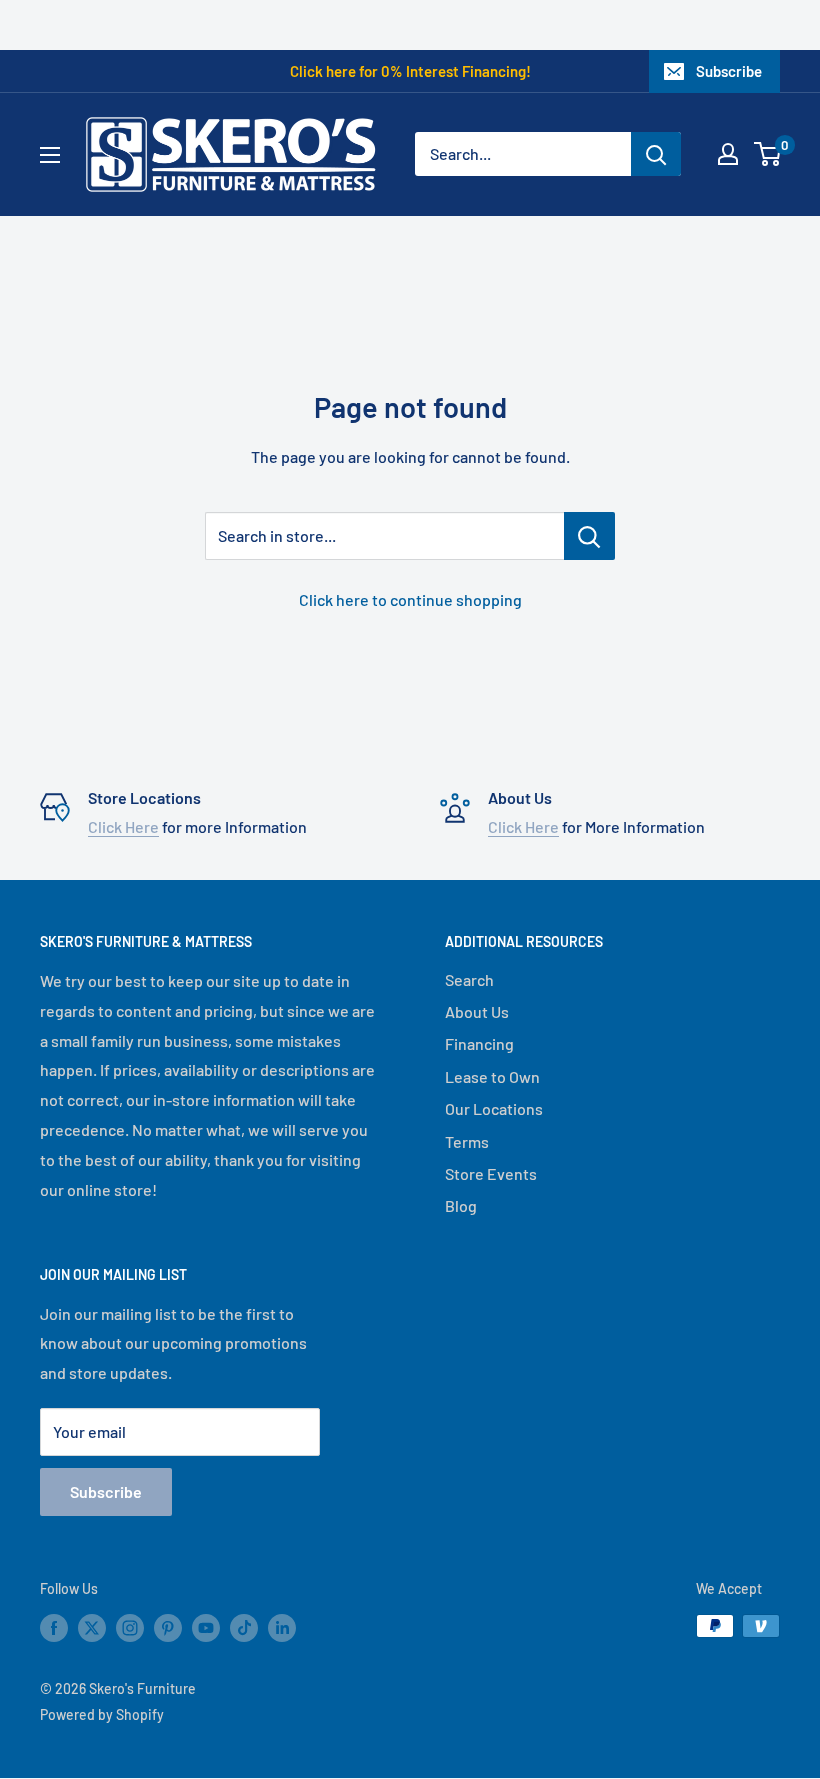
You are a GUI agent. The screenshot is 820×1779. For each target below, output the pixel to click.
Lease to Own (492, 1076)
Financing (479, 1043)
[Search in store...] (589, 536)
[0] (768, 154)
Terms (467, 1141)
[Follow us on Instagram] (130, 1628)
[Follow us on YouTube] (206, 1628)
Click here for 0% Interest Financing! (410, 71)
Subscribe (729, 71)
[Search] (656, 154)
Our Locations (494, 1108)
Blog (461, 1205)
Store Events (491, 1173)
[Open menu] (50, 155)
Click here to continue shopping (410, 599)
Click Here (123, 826)
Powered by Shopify (102, 1714)
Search (469, 979)
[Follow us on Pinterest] (168, 1628)
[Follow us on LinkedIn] (282, 1628)
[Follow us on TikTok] (244, 1628)
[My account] (728, 154)
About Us (477, 1011)
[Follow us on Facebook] (54, 1628)
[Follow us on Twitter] (92, 1628)
